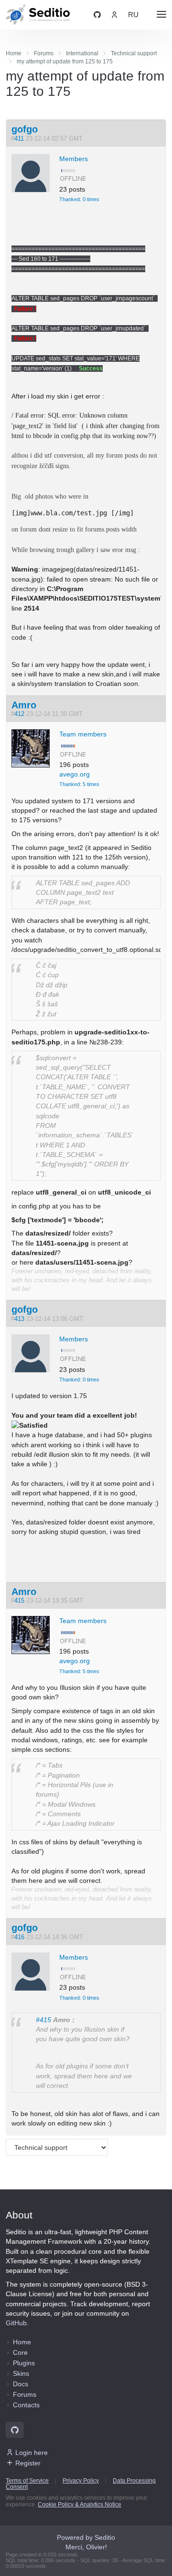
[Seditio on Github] (97, 15)
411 (19, 139)
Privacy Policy (81, 2481)
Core (20, 2352)
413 (19, 1319)
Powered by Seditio (86, 2537)
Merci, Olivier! (86, 2547)
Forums (25, 2394)
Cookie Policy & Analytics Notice (80, 2504)
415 (19, 1601)
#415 (43, 2020)
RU (133, 15)
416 (19, 1937)
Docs (21, 2384)
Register (28, 2463)
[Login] (114, 15)
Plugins (24, 2363)
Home (22, 2342)
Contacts (26, 2405)
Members (74, 159)
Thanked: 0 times (79, 199)
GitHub (16, 2323)
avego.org (75, 774)
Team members (83, 734)
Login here (32, 2453)
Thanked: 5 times (79, 784)
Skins (21, 2373)
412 (19, 714)
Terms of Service (27, 2481)
